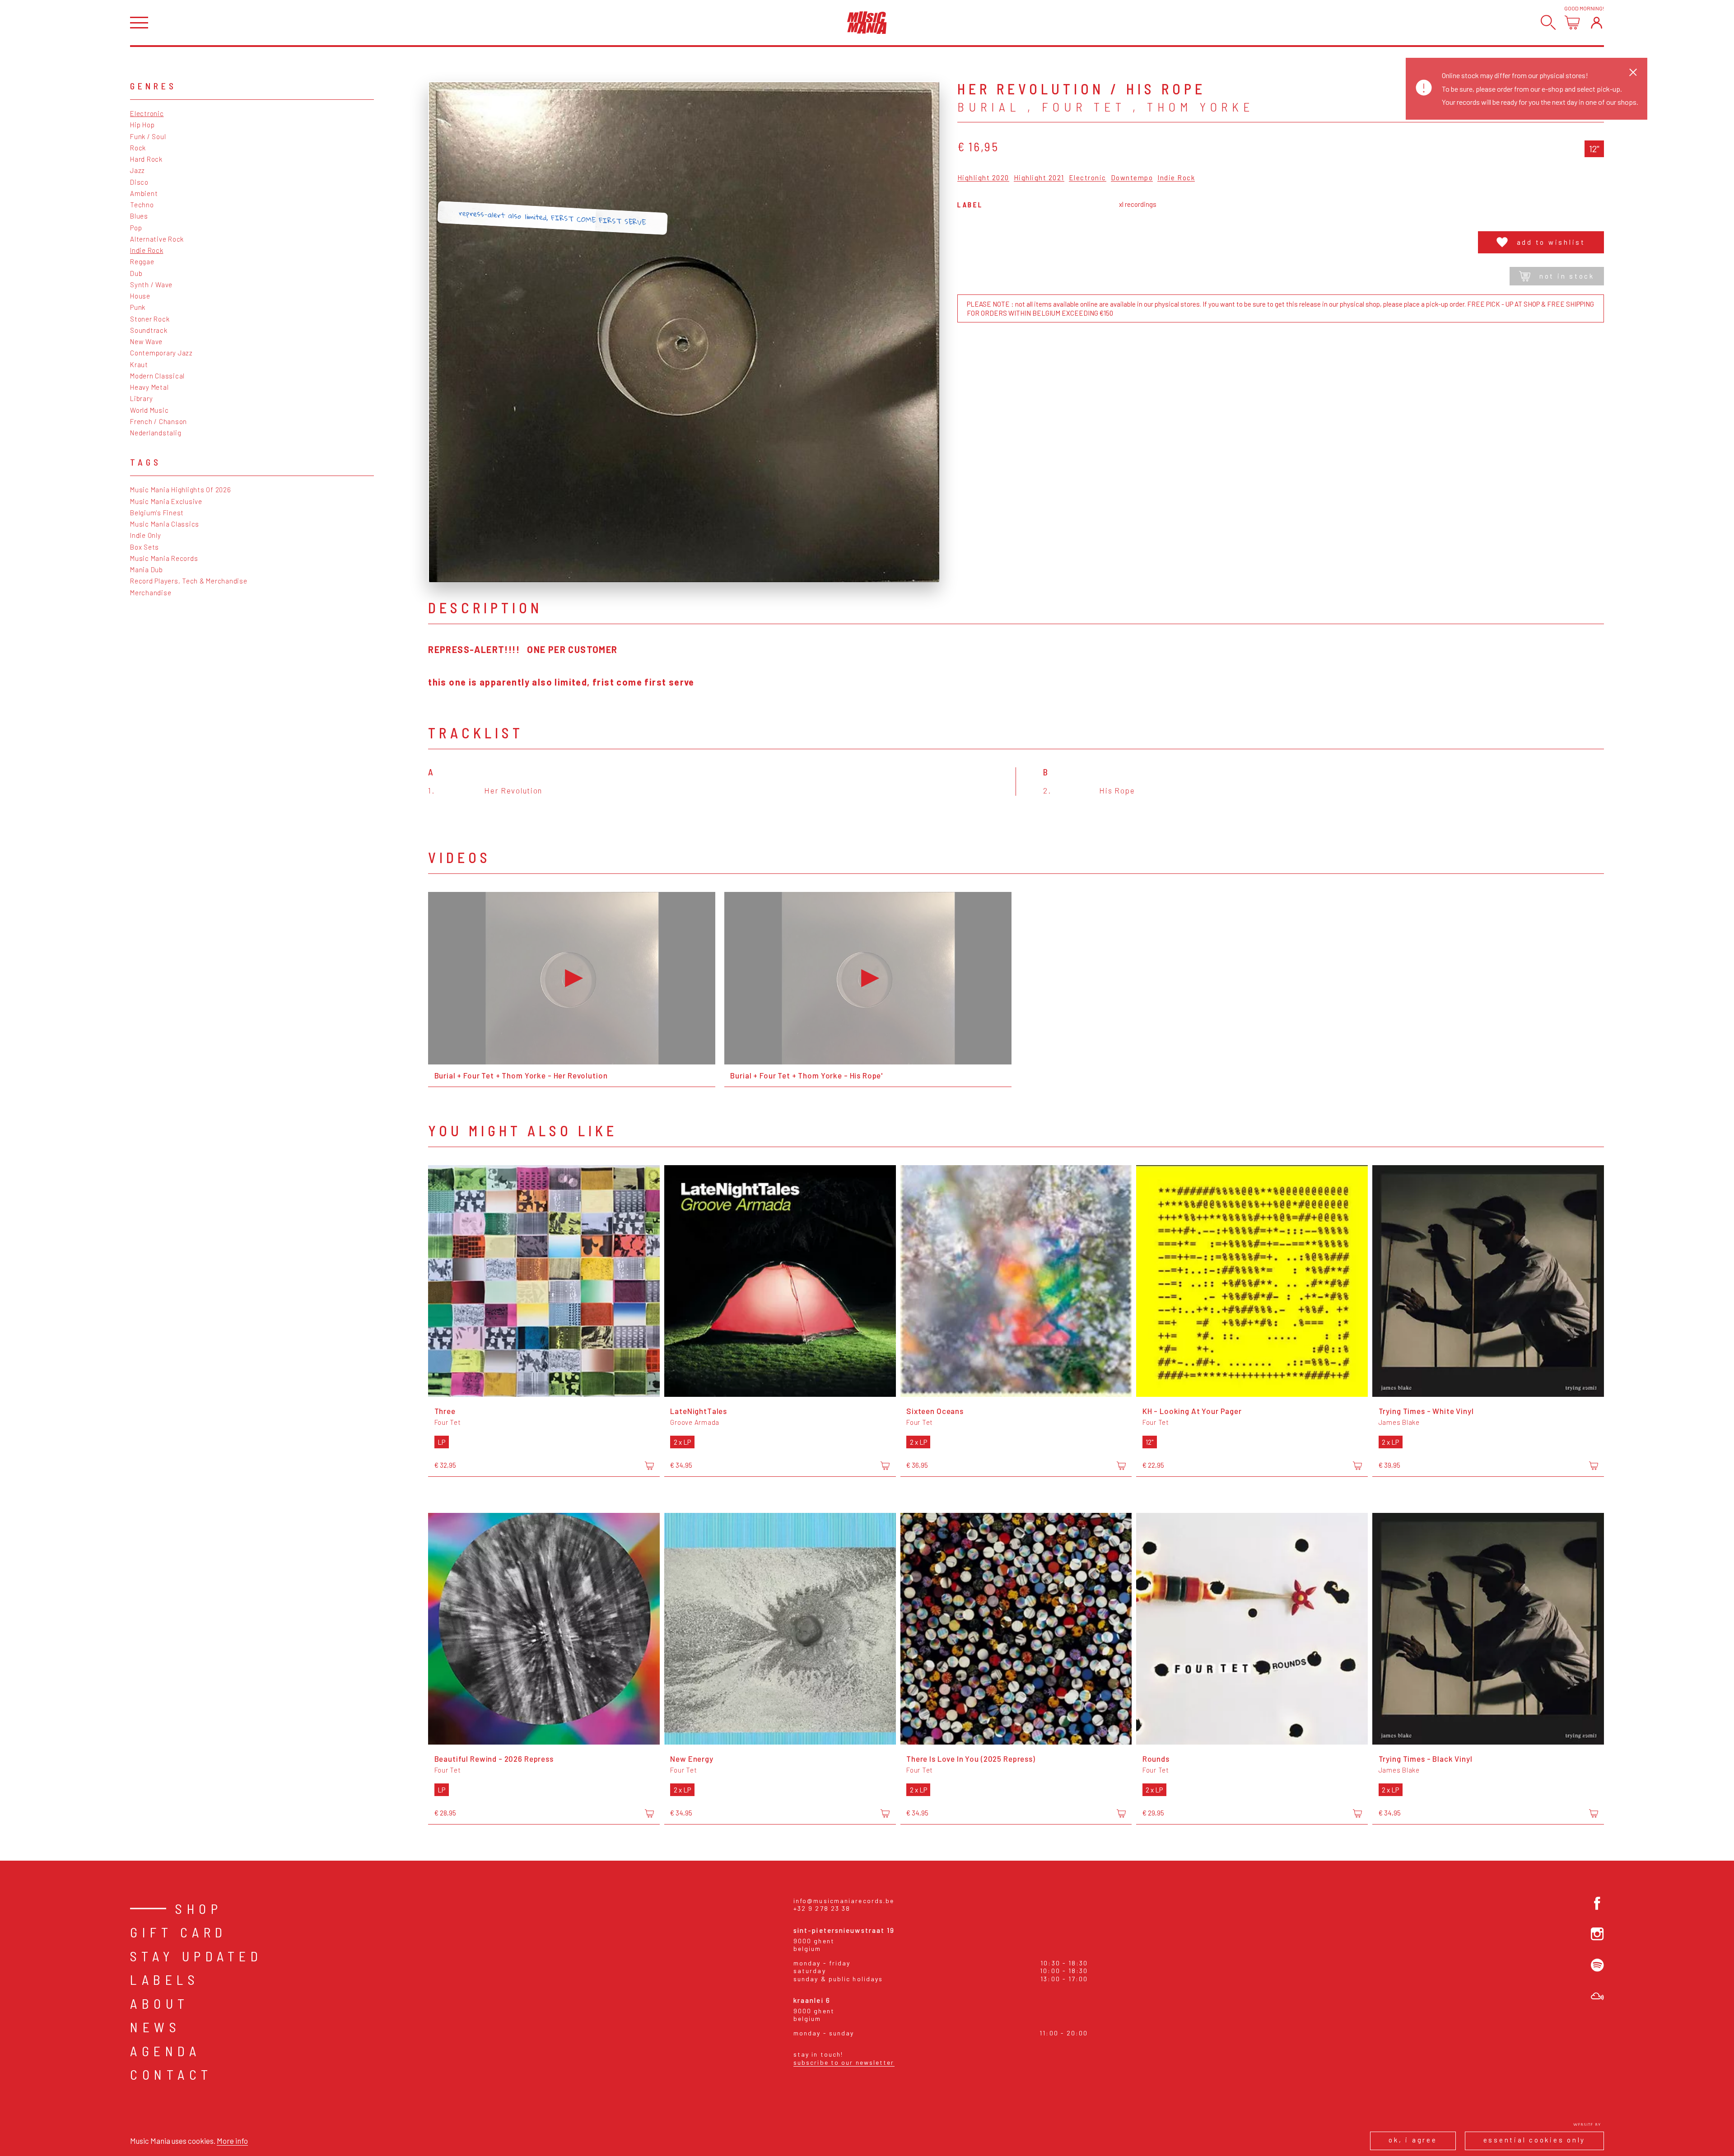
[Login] (1596, 22)
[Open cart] (1572, 22)
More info (232, 2141)
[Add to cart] (649, 1466)
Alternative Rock (157, 239)
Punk (138, 307)
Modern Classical (157, 376)
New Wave (146, 341)
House (140, 296)
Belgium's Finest (157, 513)
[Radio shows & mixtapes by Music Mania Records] (1597, 1996)
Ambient (144, 193)
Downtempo (1132, 178)
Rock (138, 148)
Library (141, 398)
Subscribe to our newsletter (844, 2062)
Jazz (138, 170)
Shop (199, 1909)
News (155, 2027)
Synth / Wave (151, 285)
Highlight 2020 (983, 178)
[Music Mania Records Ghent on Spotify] (1597, 1965)
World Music (149, 410)
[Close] (1633, 72)
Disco (139, 182)
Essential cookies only (1535, 2140)
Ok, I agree (1413, 2140)
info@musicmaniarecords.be (844, 1901)
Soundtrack (149, 330)
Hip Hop (142, 125)
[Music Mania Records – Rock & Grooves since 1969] (867, 23)
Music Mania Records (164, 558)
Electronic (147, 113)
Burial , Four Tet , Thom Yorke (1106, 107)
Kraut (139, 364)
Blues (139, 216)
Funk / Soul (148, 136)
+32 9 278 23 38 (822, 1908)
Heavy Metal (149, 387)
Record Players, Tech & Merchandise (189, 581)
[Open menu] (139, 23)
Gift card (179, 1932)
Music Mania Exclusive (166, 501)
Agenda (165, 2051)
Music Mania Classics (165, 524)
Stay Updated (196, 1956)
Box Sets (144, 547)
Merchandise (151, 593)
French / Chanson (158, 421)
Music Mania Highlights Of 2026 (181, 490)
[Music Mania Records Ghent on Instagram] (1597, 1934)
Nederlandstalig (156, 433)
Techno (142, 205)
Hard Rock (146, 159)
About (160, 2003)
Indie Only (146, 535)
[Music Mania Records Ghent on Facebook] (1597, 1903)
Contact (171, 2074)
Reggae (142, 261)
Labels (165, 1979)
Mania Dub (147, 569)
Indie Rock (147, 250)
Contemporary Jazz (161, 353)
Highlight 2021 (1039, 178)
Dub (136, 273)
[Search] (1548, 22)
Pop (136, 228)
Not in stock (1567, 276)
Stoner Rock (150, 319)
